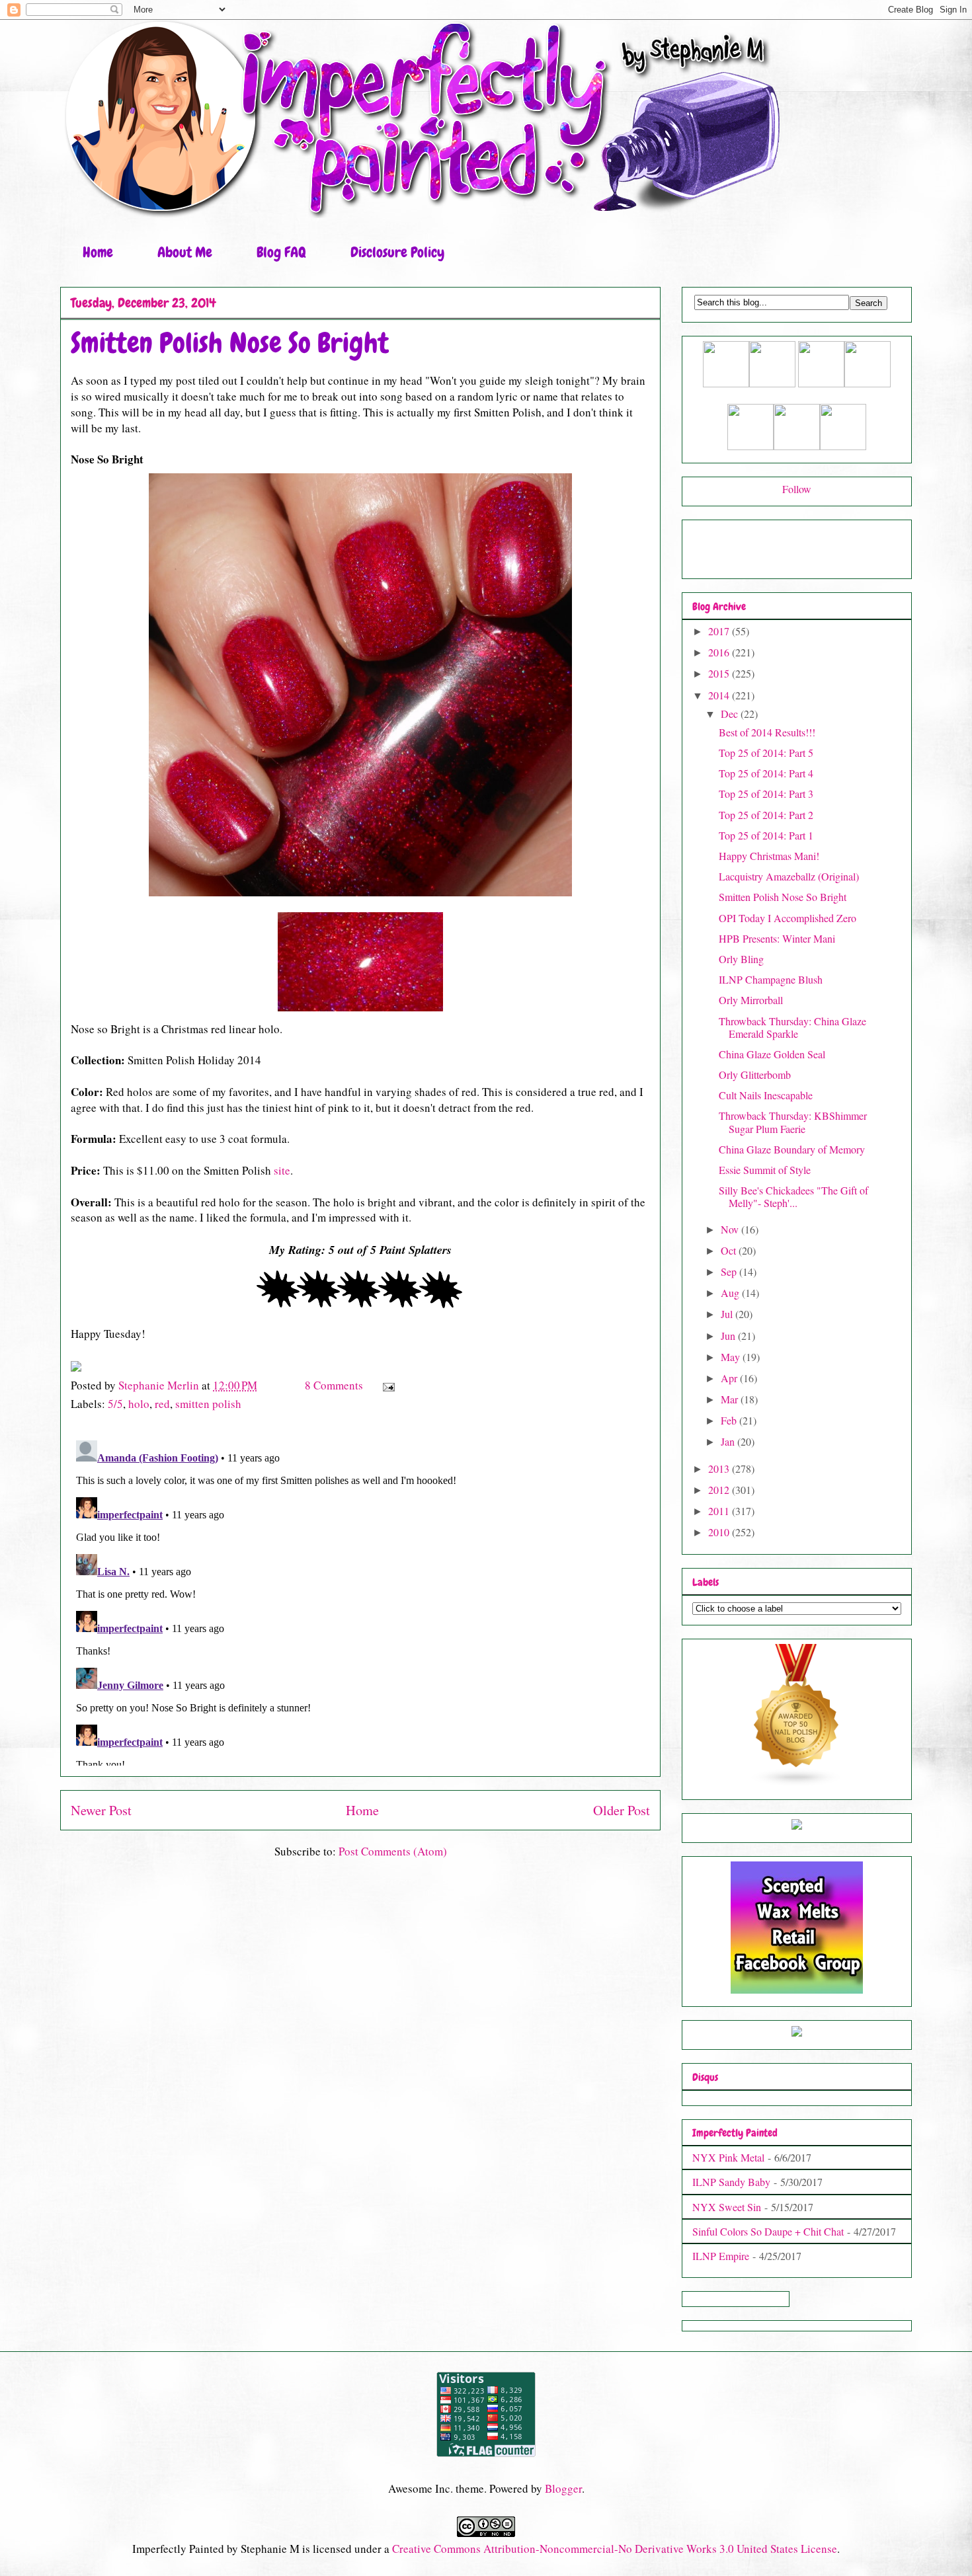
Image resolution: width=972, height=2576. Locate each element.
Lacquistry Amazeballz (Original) (789, 876)
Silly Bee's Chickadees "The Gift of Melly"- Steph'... (793, 1196)
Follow (797, 489)
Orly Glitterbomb (755, 1074)
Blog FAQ (281, 252)
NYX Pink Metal (728, 2157)
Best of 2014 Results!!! (767, 732)
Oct (730, 1250)
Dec (731, 714)
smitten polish (208, 1404)
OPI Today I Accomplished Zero (788, 918)
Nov (731, 1229)
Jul (728, 1314)
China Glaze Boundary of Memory (792, 1149)
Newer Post (101, 1810)
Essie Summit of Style (765, 1170)
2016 (720, 652)
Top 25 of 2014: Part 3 (766, 794)
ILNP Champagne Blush (771, 979)
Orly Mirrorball (751, 1000)
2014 (720, 695)
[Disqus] (360, 1600)
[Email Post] (387, 1385)
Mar (731, 1399)
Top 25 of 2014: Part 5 (766, 753)
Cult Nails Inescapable (766, 1095)
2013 (720, 1468)
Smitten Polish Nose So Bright (783, 897)
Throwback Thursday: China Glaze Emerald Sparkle (792, 1027)
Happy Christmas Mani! (769, 856)
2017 (720, 631)
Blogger (563, 2488)
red (162, 1404)
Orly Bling (741, 959)
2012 (720, 1490)
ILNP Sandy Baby (731, 2182)
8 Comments (334, 1385)
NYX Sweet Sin (727, 2207)
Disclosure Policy (397, 252)
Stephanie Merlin (160, 1385)
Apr (730, 1378)
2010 (720, 1532)
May (732, 1357)
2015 (720, 673)
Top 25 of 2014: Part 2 (766, 815)
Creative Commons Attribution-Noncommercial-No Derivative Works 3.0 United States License (615, 2549)
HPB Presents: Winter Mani (777, 938)
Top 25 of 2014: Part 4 (766, 773)
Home (98, 252)
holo (139, 1404)
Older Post (622, 1810)
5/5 (115, 1404)
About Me (185, 252)
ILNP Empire (721, 2256)
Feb (730, 1420)
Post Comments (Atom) (393, 1851)
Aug (731, 1293)
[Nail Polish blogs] (797, 1782)
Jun (729, 1336)
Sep (730, 1271)
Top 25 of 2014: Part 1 (766, 835)
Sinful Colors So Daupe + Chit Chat (768, 2231)
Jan (729, 1441)
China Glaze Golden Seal (772, 1054)
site (282, 1170)
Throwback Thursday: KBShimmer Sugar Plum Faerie (793, 1122)
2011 (720, 1511)
